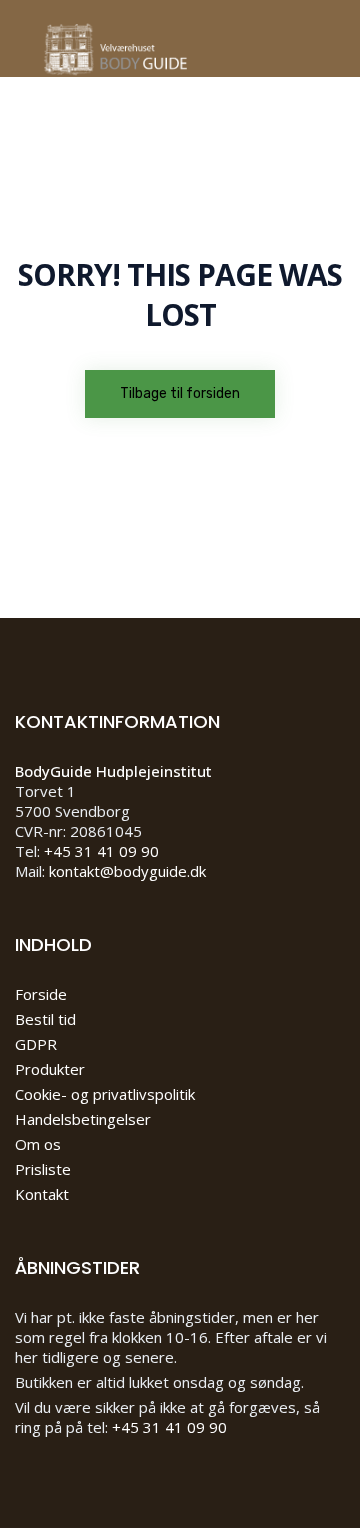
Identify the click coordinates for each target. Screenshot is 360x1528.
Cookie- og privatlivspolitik (105, 1094)
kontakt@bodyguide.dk (127, 871)
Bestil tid (45, 1019)
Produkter (50, 1069)
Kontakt (42, 1194)
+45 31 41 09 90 (101, 851)
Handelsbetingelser (83, 1119)
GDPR (36, 1044)
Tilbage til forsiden (180, 393)
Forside (41, 994)
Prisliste (43, 1169)
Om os (38, 1144)
